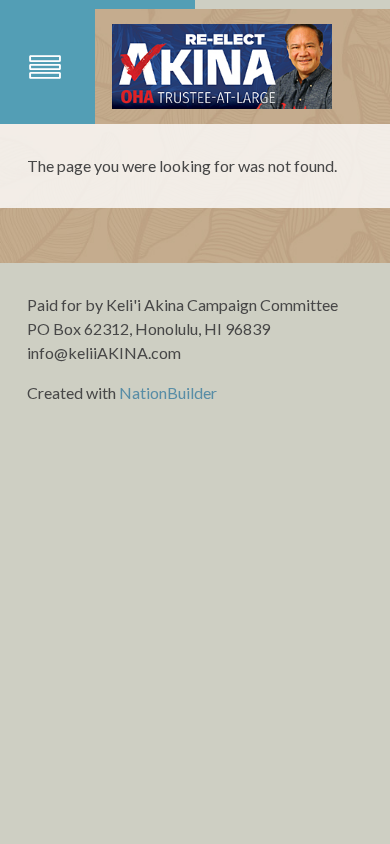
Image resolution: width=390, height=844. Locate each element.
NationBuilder (168, 392)
